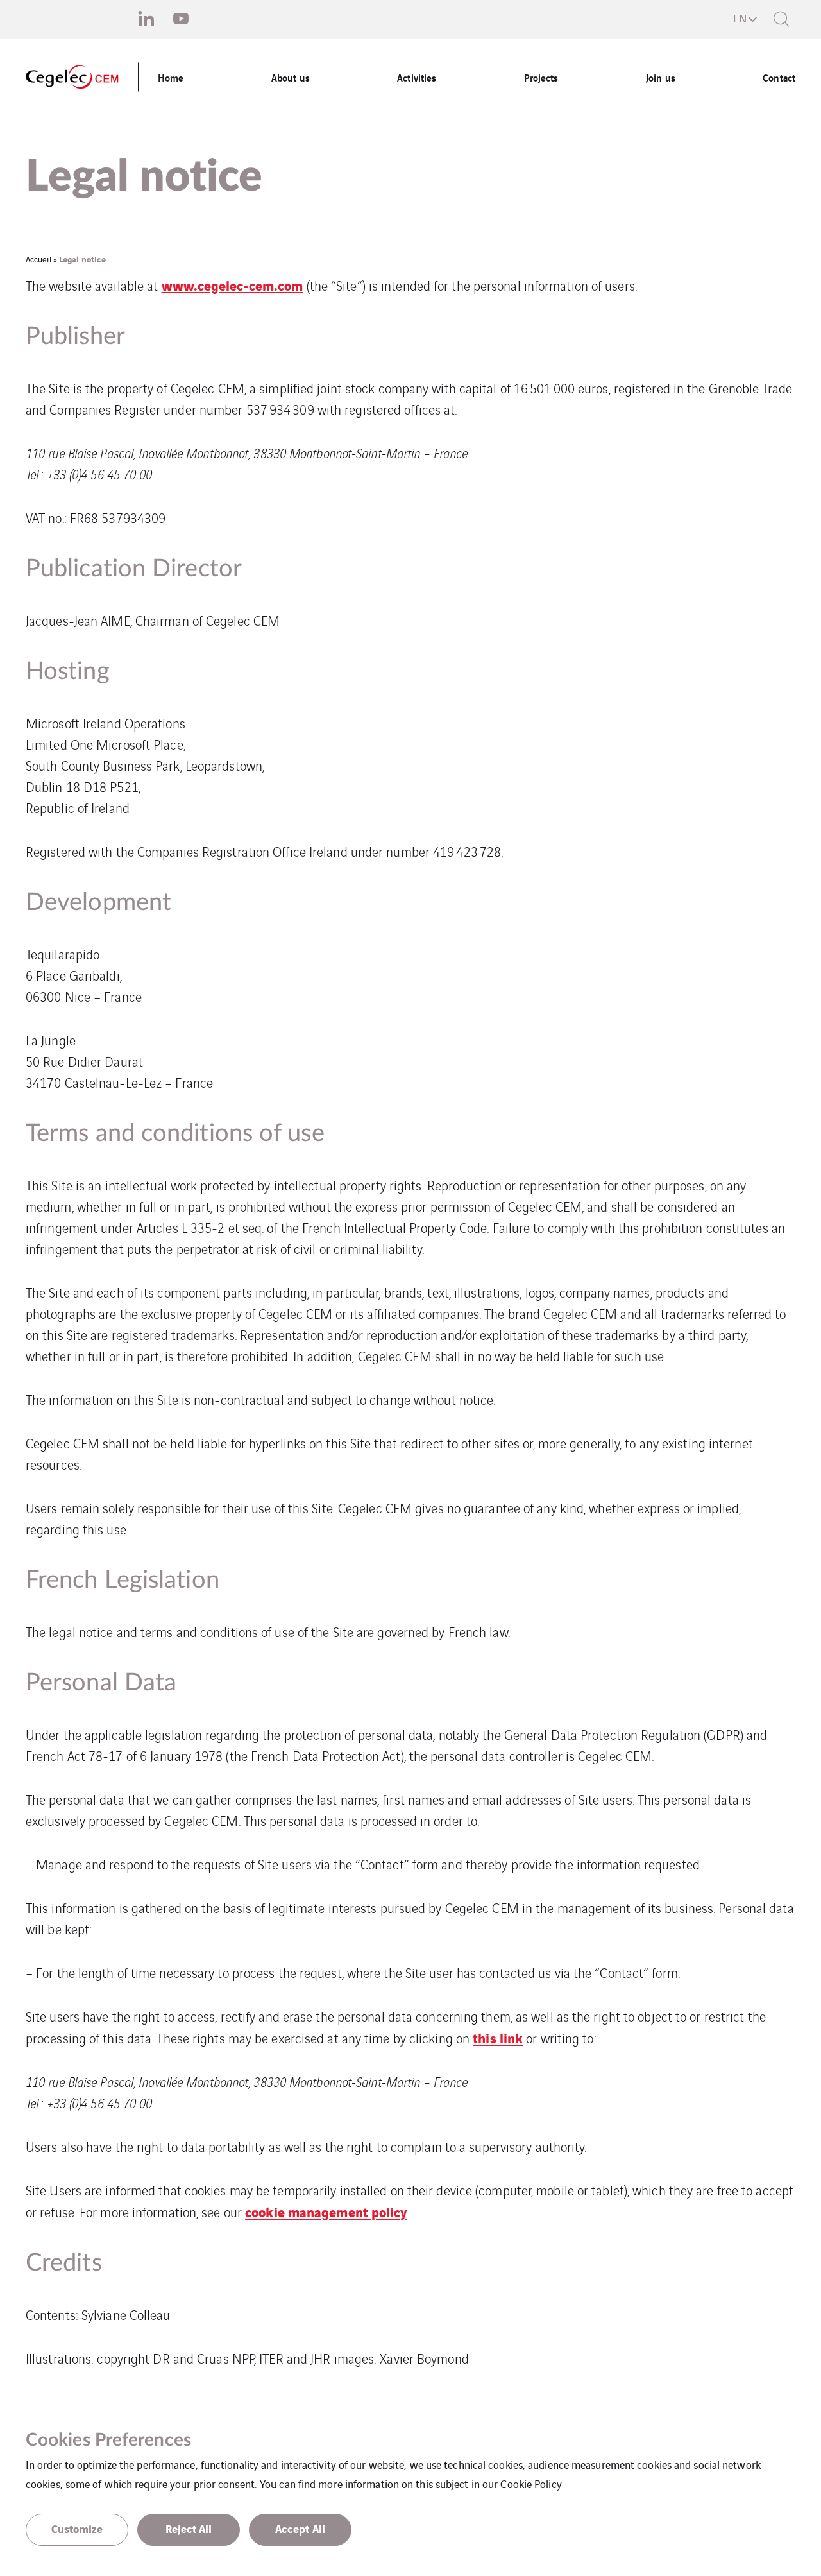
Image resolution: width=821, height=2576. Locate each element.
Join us (661, 77)
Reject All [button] (189, 2528)
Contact (779, 77)
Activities (417, 77)
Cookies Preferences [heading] (108, 2440)
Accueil (38, 259)
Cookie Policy (531, 2484)
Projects (541, 77)
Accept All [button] (300, 2528)
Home (171, 77)
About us (291, 77)
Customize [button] (77, 2528)
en (740, 18)
